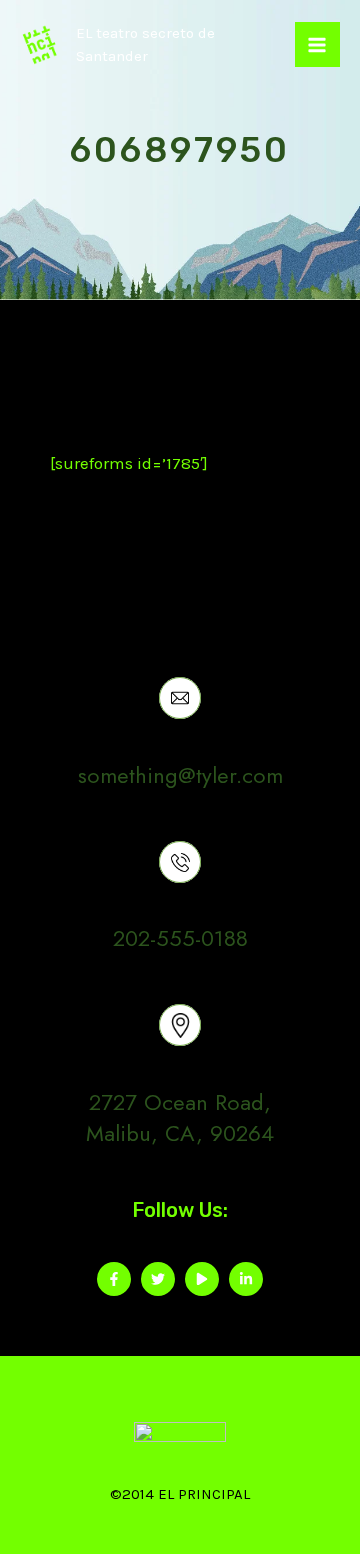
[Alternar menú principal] (318, 45)
